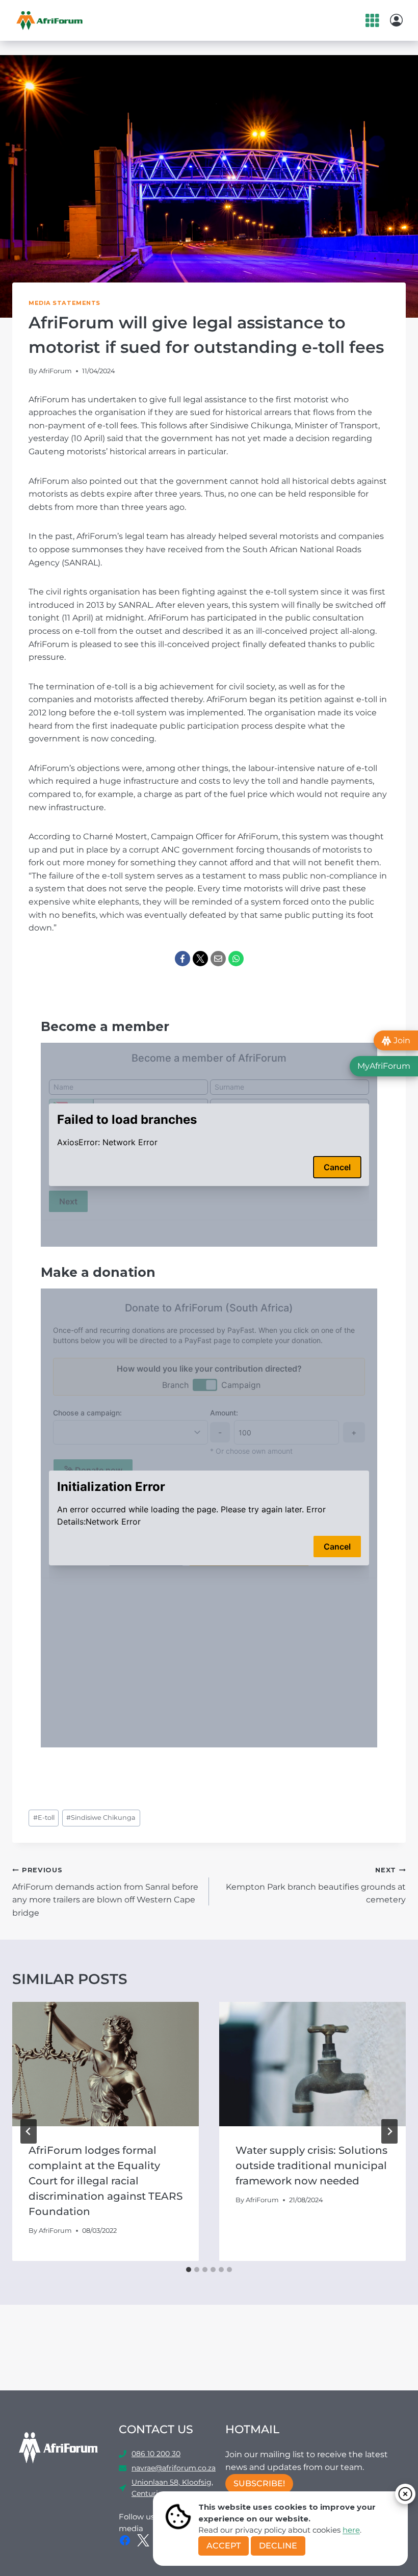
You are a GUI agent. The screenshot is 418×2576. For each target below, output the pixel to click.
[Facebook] (182, 959)
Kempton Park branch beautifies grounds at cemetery (316, 1885)
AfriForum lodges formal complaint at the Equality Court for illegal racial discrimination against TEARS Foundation (106, 2181)
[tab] (189, 2270)
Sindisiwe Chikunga (101, 1818)
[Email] (218, 959)
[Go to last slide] (29, 2131)
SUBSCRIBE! (259, 2483)
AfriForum (55, 371)
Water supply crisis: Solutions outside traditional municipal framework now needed (311, 2166)
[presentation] (106, 2064)
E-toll (44, 1818)
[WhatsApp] (236, 959)
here (351, 2530)
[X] (200, 959)
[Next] (389, 2131)
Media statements (64, 303)
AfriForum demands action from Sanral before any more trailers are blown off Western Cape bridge (105, 1892)
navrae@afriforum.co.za (174, 2468)
